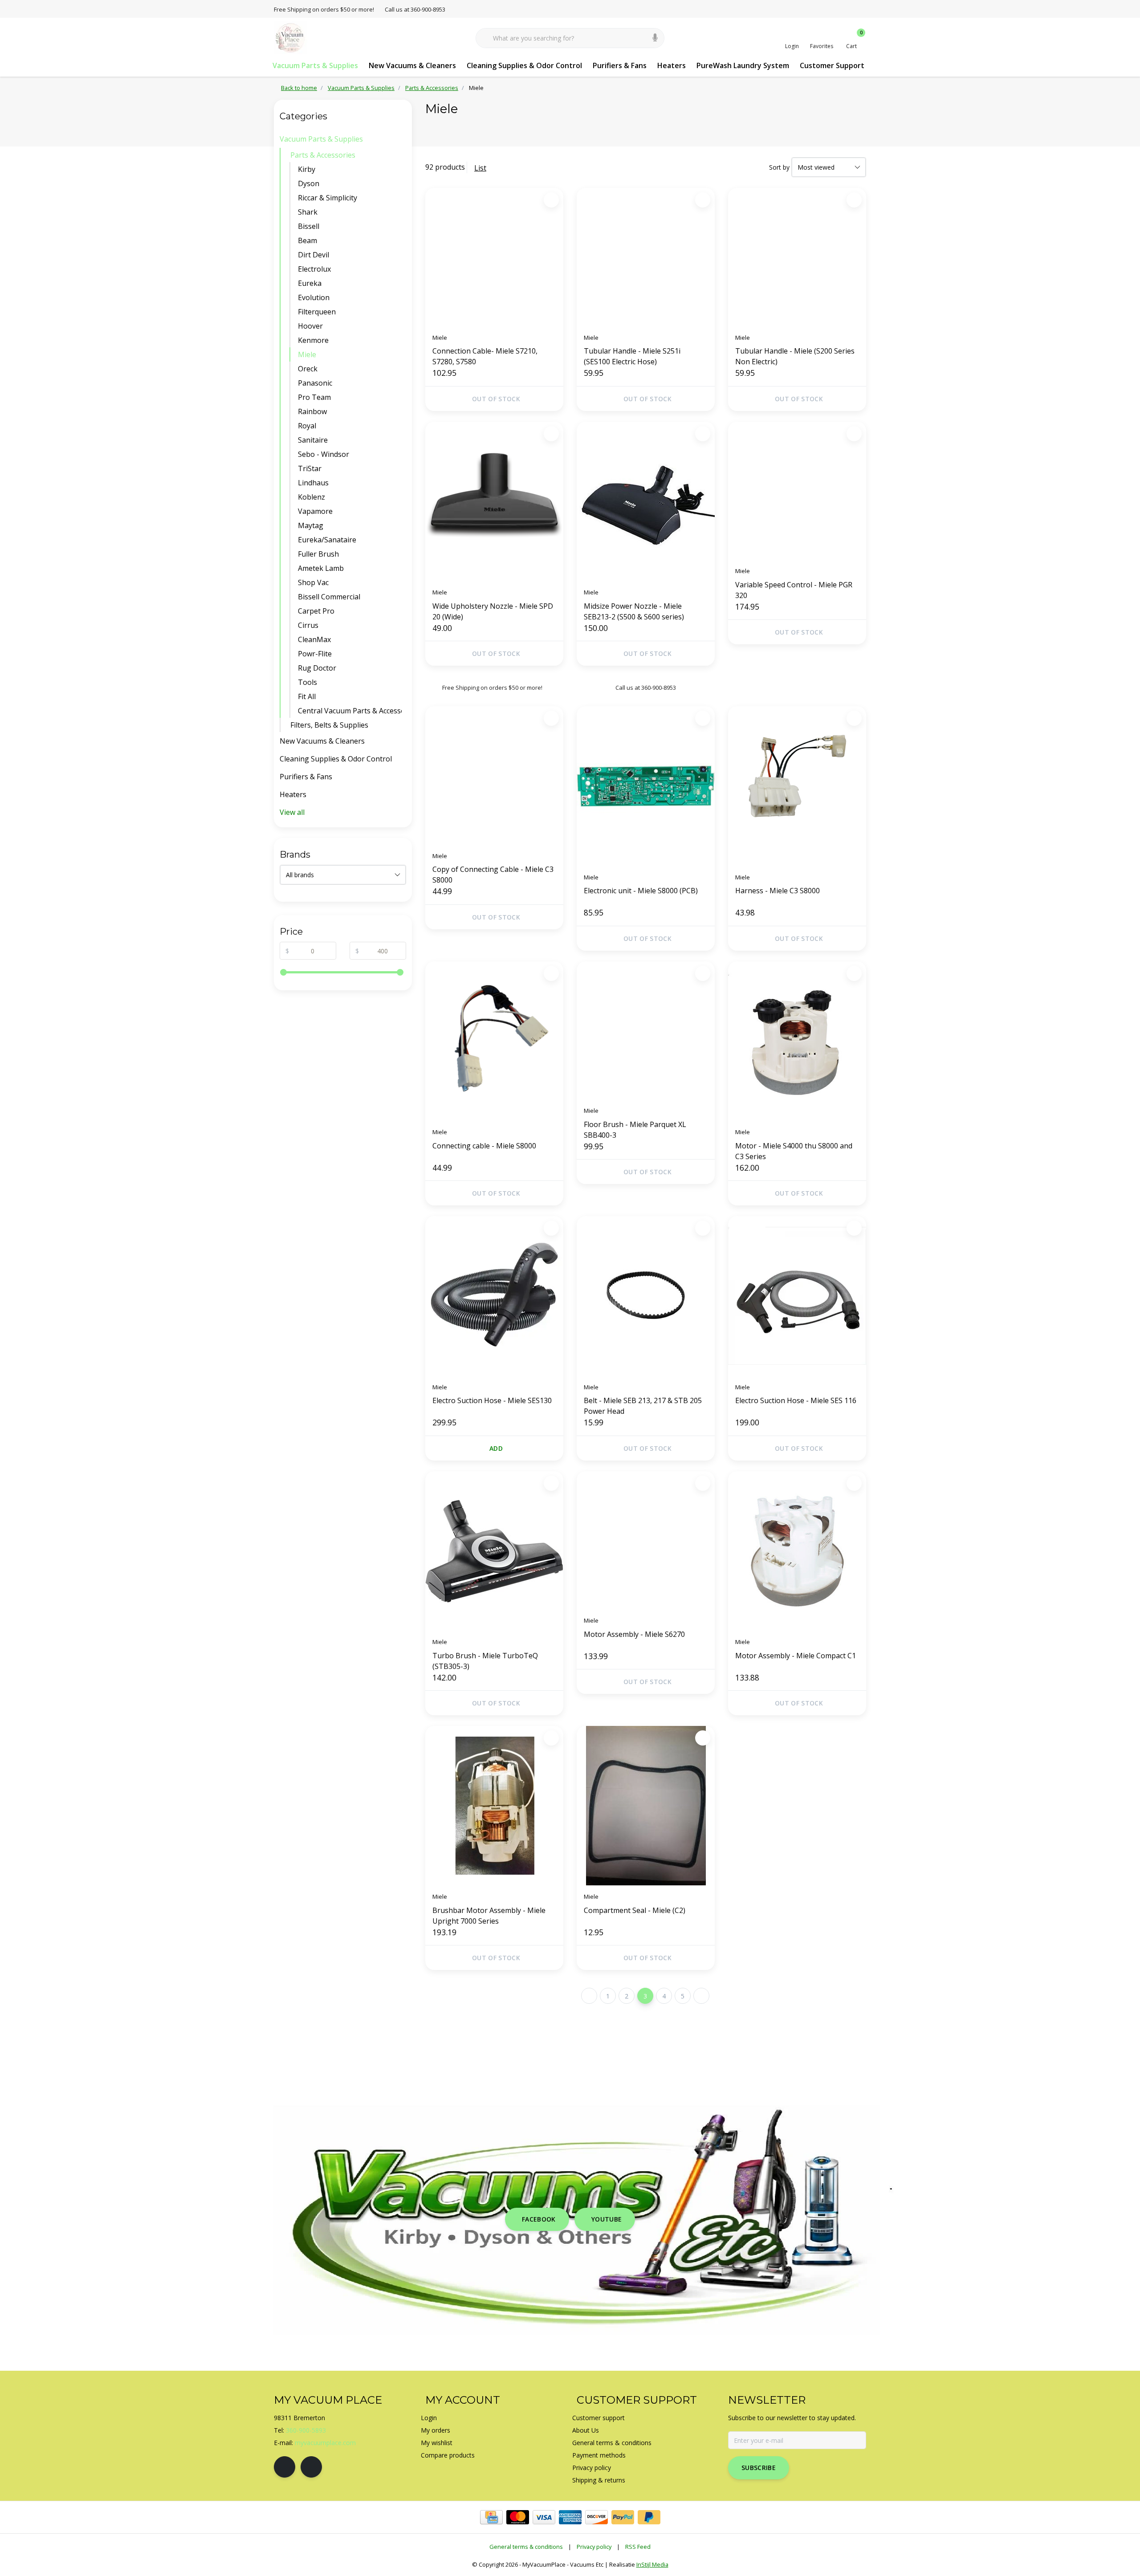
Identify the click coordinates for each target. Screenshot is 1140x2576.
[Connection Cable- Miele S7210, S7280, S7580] (494, 257)
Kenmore (313, 340)
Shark (308, 212)
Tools (307, 682)
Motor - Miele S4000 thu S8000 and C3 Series (794, 1151)
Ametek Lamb (321, 568)
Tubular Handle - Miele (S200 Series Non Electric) (795, 356)
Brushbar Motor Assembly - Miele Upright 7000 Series (489, 1916)
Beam (307, 240)
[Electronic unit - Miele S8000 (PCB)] (646, 786)
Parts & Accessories (323, 155)
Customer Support (832, 65)
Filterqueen (317, 312)
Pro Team (314, 397)
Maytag (311, 525)
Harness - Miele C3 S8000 (778, 891)
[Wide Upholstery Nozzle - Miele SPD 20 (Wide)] (494, 501)
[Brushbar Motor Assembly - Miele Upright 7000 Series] (494, 1806)
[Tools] (404, 682)
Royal (307, 426)
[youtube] (311, 2467)
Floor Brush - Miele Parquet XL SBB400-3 (635, 1130)
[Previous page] (589, 1996)
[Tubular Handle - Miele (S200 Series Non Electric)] (797, 257)
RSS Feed (638, 2547)
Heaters (672, 65)
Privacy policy (594, 2547)
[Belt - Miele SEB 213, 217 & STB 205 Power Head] (646, 1296)
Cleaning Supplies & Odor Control (524, 65)
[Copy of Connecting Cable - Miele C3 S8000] (494, 775)
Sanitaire (313, 440)
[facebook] (285, 2467)
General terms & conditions (526, 2547)
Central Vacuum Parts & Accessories (350, 711)
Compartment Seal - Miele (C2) (635, 1910)
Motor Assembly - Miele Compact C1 (796, 1656)
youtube (607, 2219)
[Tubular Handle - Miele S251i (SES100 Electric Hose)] (646, 257)
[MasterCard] (518, 2517)
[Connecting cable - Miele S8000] (494, 1041)
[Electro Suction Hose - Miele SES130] (494, 1296)
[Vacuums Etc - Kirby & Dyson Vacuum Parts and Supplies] (291, 37)
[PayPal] (623, 2517)
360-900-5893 (306, 2430)
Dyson (309, 183)
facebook (539, 2219)
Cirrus (308, 625)
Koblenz (311, 497)
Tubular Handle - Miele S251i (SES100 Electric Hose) (632, 356)
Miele (307, 354)
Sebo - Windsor (324, 454)
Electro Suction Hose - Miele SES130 (492, 1400)
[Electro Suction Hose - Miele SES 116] (797, 1296)
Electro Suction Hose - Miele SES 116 (796, 1400)
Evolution (314, 297)
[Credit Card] (491, 2517)
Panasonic (315, 383)
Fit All (307, 696)
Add (496, 1448)
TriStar (310, 468)
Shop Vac (313, 582)
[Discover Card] (596, 2517)
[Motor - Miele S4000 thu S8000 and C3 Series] (797, 1041)
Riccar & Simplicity (328, 198)
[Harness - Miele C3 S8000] (797, 786)
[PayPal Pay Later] (649, 2517)
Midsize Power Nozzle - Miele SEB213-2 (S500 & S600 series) (634, 611)
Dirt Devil (313, 255)
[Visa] (544, 2517)
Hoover (310, 326)
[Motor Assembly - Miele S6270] (646, 1540)
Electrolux (314, 269)
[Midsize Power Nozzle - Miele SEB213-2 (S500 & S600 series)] (646, 501)
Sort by (779, 167)
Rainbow (312, 411)
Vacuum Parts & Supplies (315, 65)
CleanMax (314, 639)
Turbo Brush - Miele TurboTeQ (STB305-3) (485, 1661)
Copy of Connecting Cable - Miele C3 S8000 (493, 875)
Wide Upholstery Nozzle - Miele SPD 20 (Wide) (493, 611)
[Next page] (701, 1996)
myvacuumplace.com (325, 2443)
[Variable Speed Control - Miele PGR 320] (797, 491)
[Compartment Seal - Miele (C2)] (646, 1806)
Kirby (307, 169)
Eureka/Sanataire (327, 540)
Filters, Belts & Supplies (329, 725)
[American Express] (570, 2517)
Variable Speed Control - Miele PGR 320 (794, 590)
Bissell (309, 226)
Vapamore (315, 511)
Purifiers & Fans (620, 65)
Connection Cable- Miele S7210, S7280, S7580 (485, 356)
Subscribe (759, 2468)
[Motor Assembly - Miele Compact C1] (797, 1551)
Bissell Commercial (329, 597)
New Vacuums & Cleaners (412, 65)
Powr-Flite (315, 654)
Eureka (310, 283)
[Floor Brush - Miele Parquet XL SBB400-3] (646, 1030)
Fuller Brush (318, 554)
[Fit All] (404, 696)
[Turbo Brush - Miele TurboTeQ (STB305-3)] (494, 1551)
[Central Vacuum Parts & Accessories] (404, 711)
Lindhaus (313, 483)
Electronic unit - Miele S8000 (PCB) (641, 891)
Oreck (308, 369)
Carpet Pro (316, 611)
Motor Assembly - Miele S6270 (634, 1634)
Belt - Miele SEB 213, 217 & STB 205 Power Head (643, 1406)
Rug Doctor (317, 668)
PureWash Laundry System (743, 65)
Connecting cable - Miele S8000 (484, 1146)
